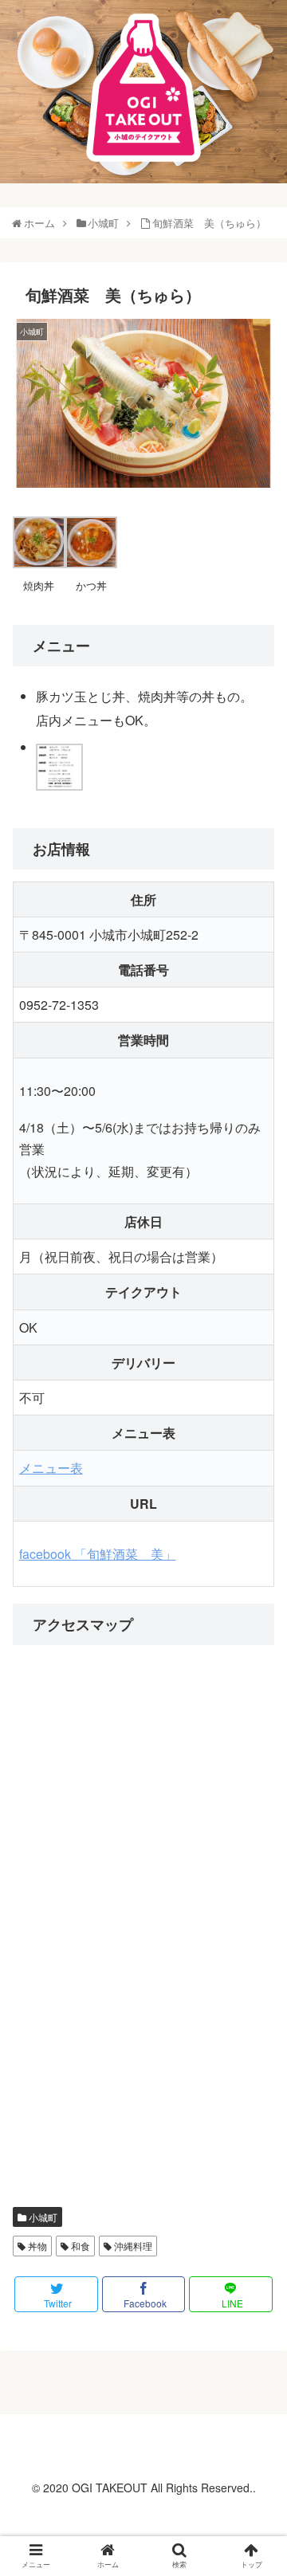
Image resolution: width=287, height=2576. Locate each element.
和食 (79, 2246)
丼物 (36, 2246)
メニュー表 (51, 1468)
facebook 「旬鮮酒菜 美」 (98, 1554)
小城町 (42, 2217)
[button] (259, 1811)
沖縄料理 (132, 2246)
